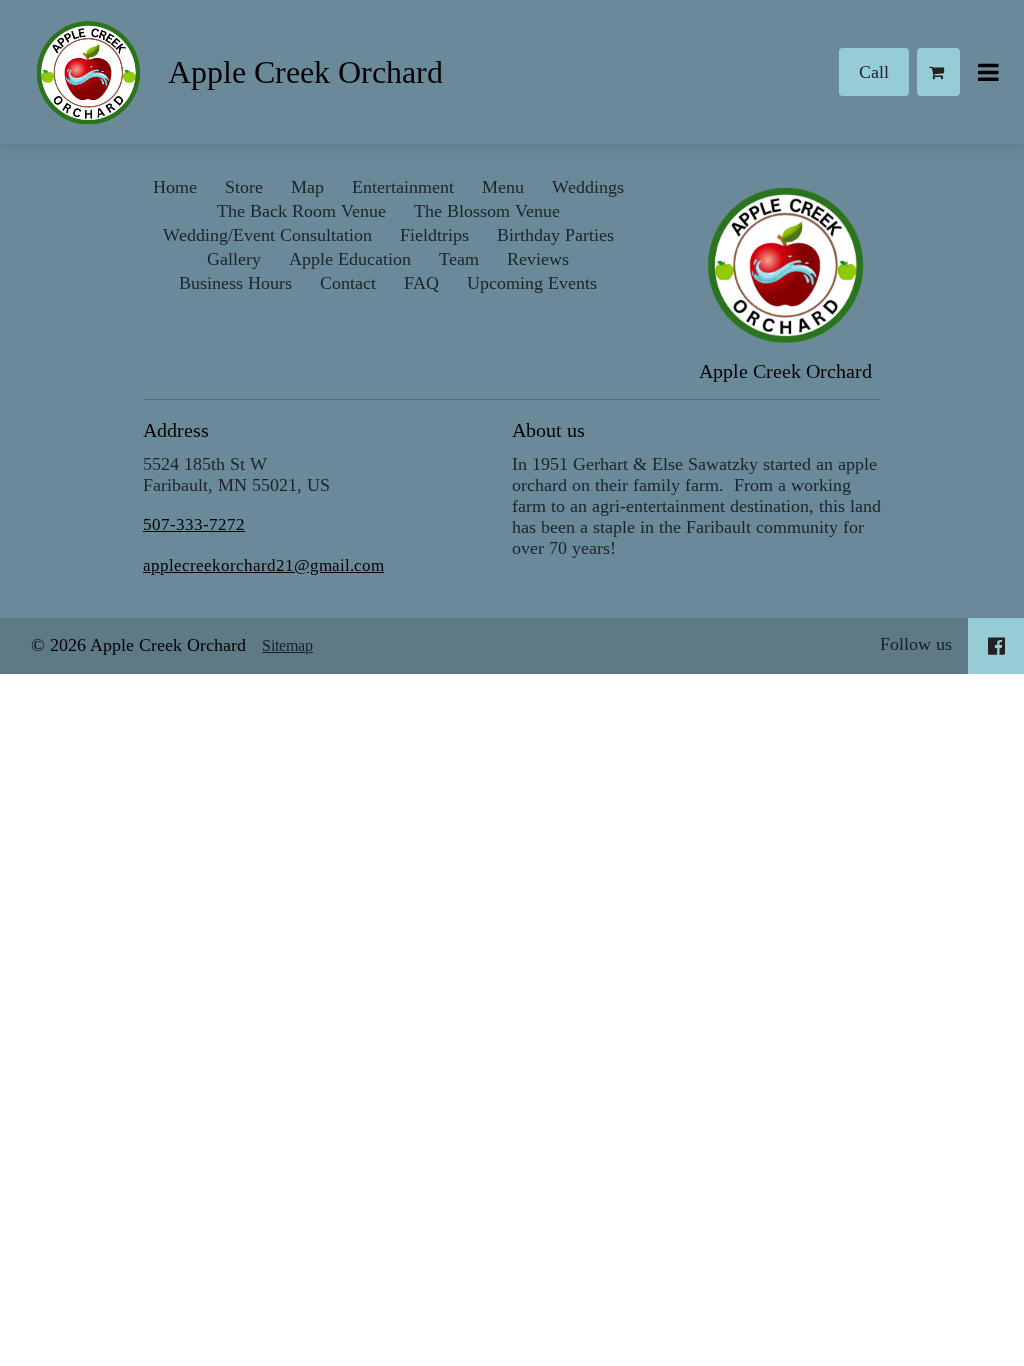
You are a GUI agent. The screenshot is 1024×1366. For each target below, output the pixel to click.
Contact (348, 283)
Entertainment (403, 187)
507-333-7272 (194, 524)
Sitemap (287, 645)
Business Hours (235, 283)
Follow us (916, 644)
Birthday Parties (555, 235)
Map (307, 187)
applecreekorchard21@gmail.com (263, 565)
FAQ (421, 283)
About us (548, 430)
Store (244, 187)
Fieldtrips (434, 235)
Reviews (538, 259)
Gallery (234, 259)
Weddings (588, 187)
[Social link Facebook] (996, 646)
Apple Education (350, 259)
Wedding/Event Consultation (267, 235)
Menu (503, 187)
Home (175, 187)
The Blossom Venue (487, 211)
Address (176, 430)
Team (459, 259)
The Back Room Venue (301, 211)
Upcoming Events (532, 283)
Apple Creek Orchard (305, 72)
